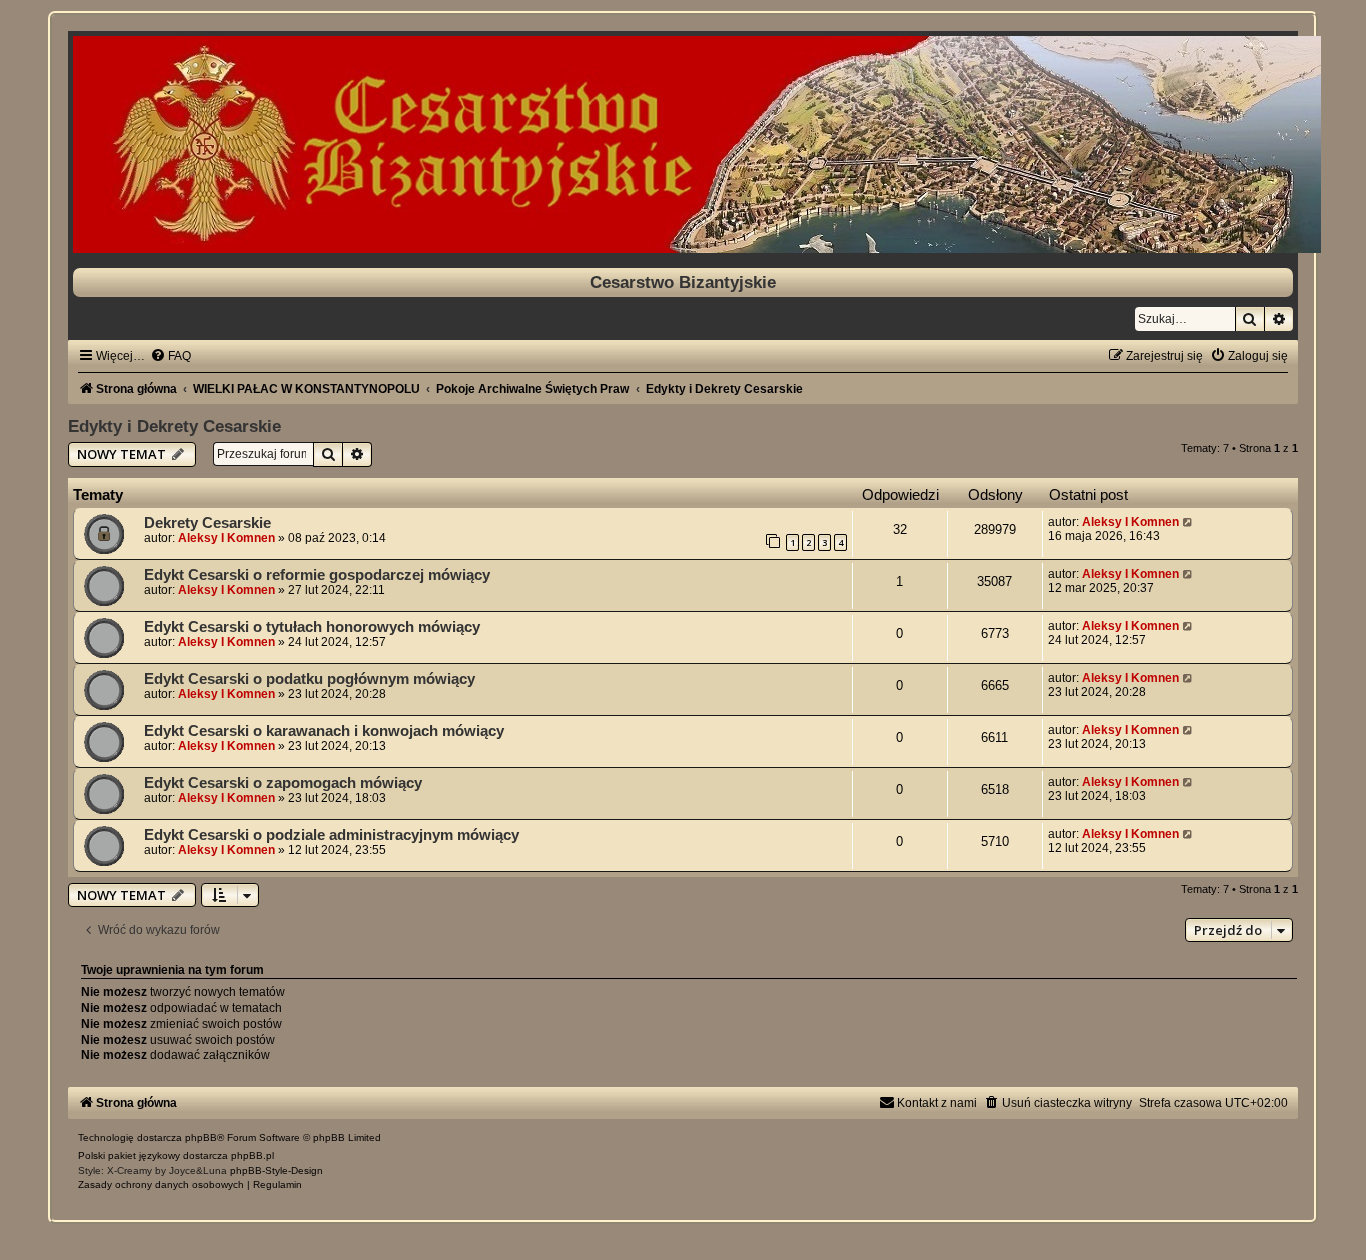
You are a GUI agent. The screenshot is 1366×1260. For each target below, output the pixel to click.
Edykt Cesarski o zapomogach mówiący (283, 783)
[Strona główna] (682, 144)
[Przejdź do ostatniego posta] (1188, 522)
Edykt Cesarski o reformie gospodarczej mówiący (317, 575)
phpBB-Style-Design (276, 1170)
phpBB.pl (252, 1155)
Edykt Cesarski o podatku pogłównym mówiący (309, 679)
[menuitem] (170, 356)
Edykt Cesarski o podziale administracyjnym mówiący (331, 835)
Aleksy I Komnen (226, 538)
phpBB (201, 1137)
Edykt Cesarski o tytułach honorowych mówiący (312, 627)
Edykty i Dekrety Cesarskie (174, 426)
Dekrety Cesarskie (207, 523)
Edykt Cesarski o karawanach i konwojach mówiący (324, 731)
